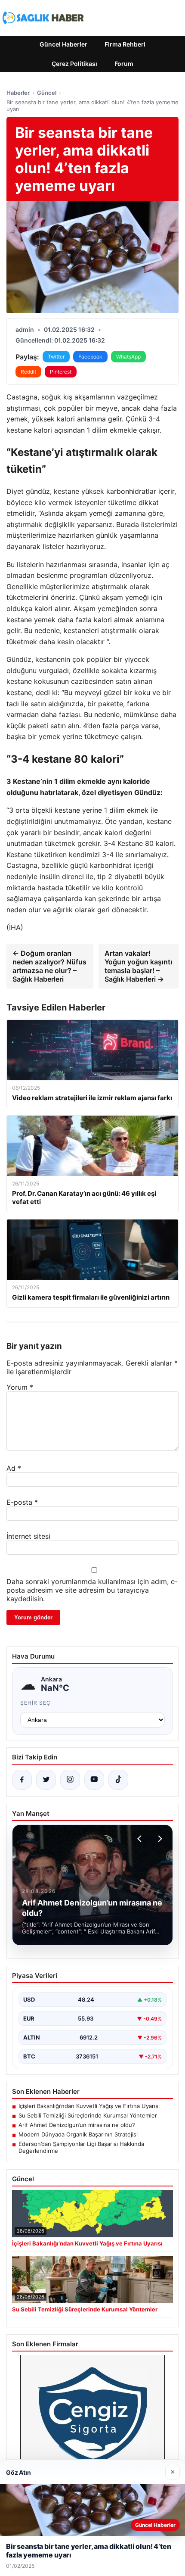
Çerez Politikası (74, 64)
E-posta (22, 1502)
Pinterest (61, 372)
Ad (14, 1468)
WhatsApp (128, 357)
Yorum (20, 1387)
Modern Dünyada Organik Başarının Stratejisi (78, 2134)
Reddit (28, 372)
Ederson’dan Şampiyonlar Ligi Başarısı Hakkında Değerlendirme (81, 2147)
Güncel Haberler (63, 44)
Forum (124, 64)
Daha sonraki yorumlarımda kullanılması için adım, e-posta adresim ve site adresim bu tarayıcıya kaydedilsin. (92, 1590)
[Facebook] (22, 1780)
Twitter (56, 357)
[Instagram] (70, 1780)
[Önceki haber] (141, 1839)
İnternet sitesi (28, 1536)
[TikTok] (118, 1780)
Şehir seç (35, 1703)
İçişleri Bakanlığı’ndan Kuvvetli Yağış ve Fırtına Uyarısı (89, 2106)
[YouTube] (94, 1780)
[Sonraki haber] (159, 1839)
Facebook (90, 357)
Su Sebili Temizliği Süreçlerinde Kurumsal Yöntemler (88, 2115)
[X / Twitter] (46, 1780)
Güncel (47, 93)
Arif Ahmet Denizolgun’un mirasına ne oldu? (77, 2125)
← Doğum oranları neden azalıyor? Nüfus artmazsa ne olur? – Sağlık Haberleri (49, 966)
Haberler (18, 93)
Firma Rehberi (125, 44)
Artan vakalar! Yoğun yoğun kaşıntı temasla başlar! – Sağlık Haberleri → (138, 966)
